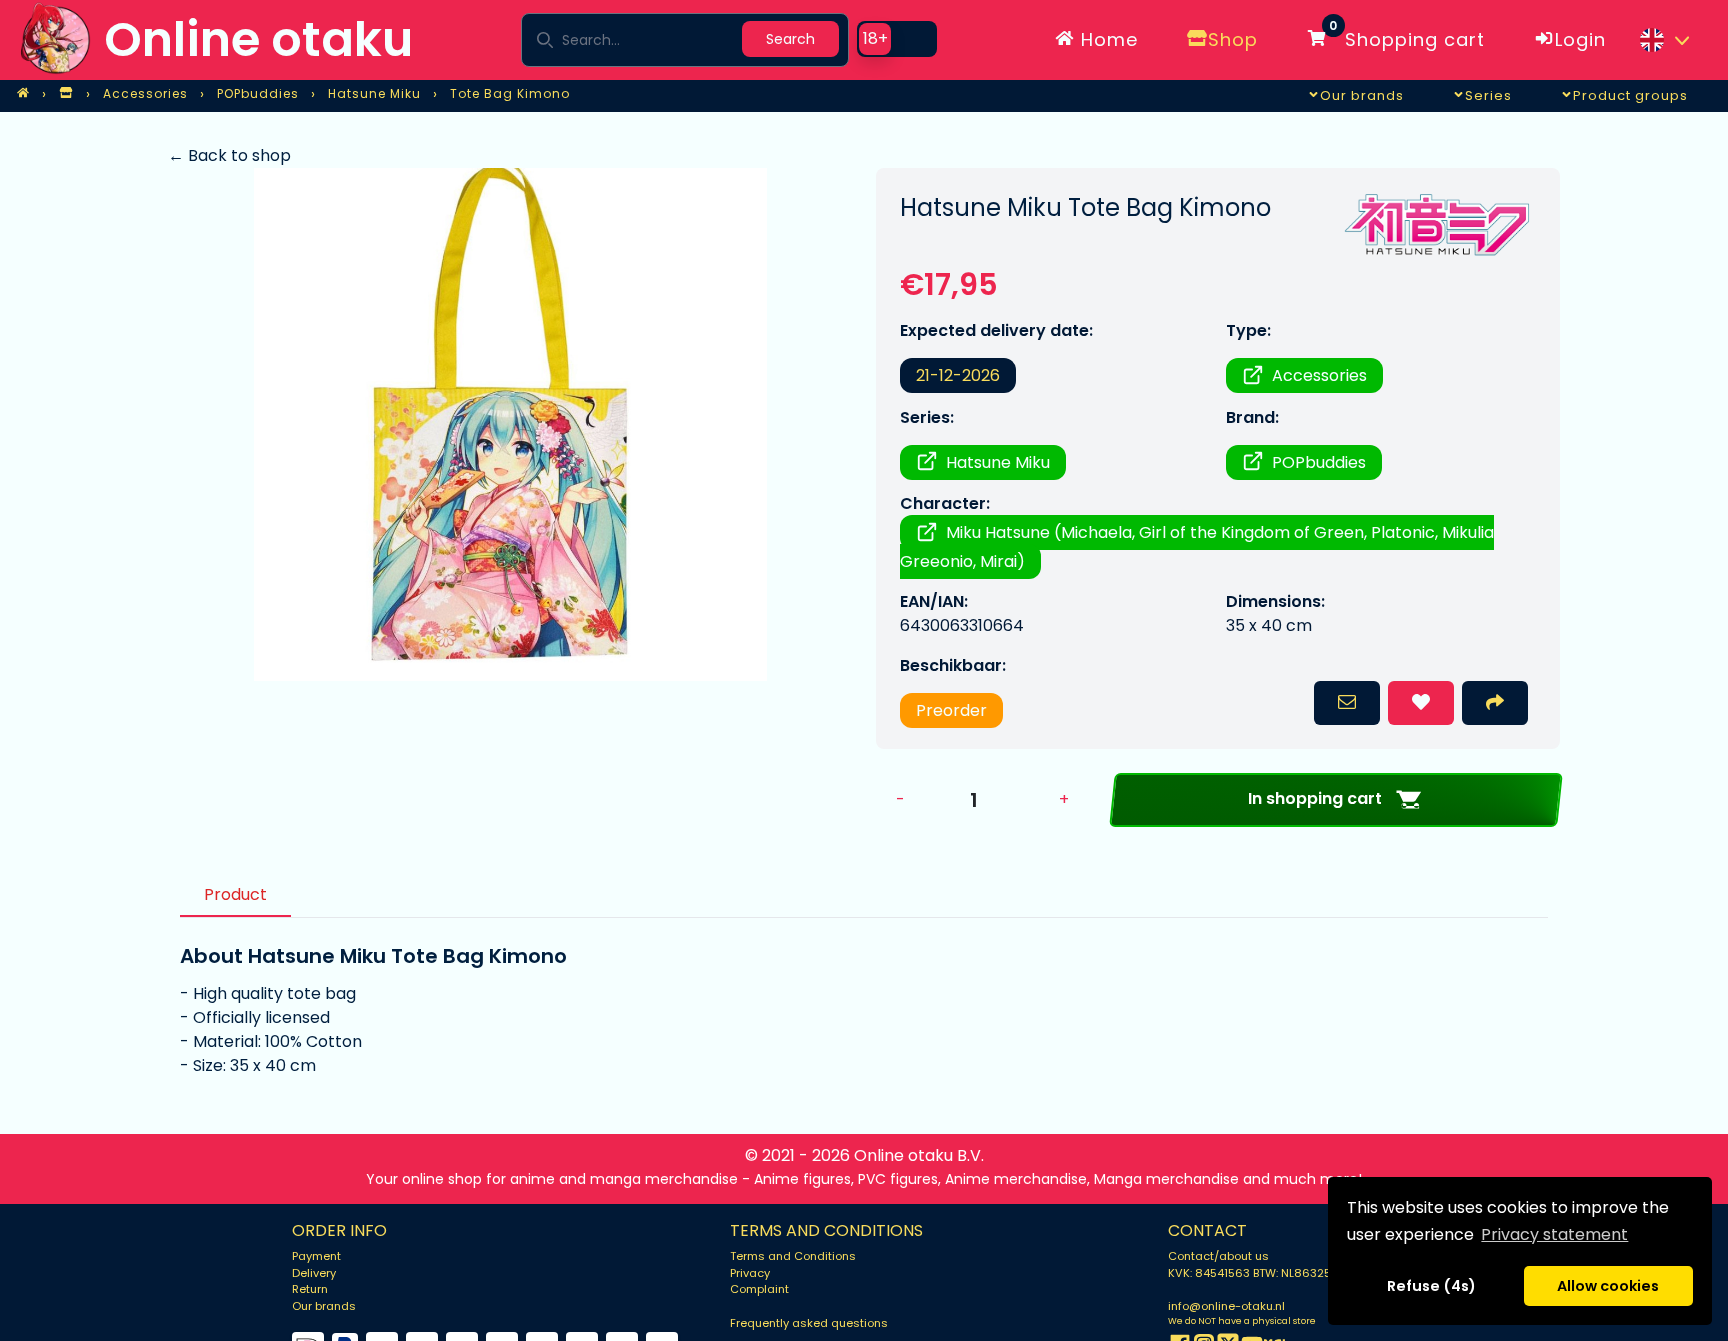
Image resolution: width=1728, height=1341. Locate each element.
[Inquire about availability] (1347, 703)
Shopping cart (1407, 36)
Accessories (1319, 375)
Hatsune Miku (998, 462)
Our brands (324, 1306)
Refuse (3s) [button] (1432, 1286)
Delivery (314, 1273)
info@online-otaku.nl (1226, 1306)
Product (235, 894)
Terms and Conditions (793, 1256)
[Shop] (66, 94)
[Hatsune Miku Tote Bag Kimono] (510, 424)
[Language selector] (1664, 40)
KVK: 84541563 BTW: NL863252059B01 (1273, 1273)
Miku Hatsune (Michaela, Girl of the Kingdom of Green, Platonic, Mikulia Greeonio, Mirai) (1197, 547)
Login (1580, 39)
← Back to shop (229, 155)
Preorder (951, 710)
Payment (316, 1256)
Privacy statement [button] (1554, 1234)
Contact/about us (1218, 1256)
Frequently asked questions (809, 1323)
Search (790, 39)
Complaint (759, 1289)
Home (1106, 39)
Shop (1233, 39)
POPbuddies (1319, 462)
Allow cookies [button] (1608, 1286)
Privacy (750, 1273)
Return (310, 1289)
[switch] (897, 39)
